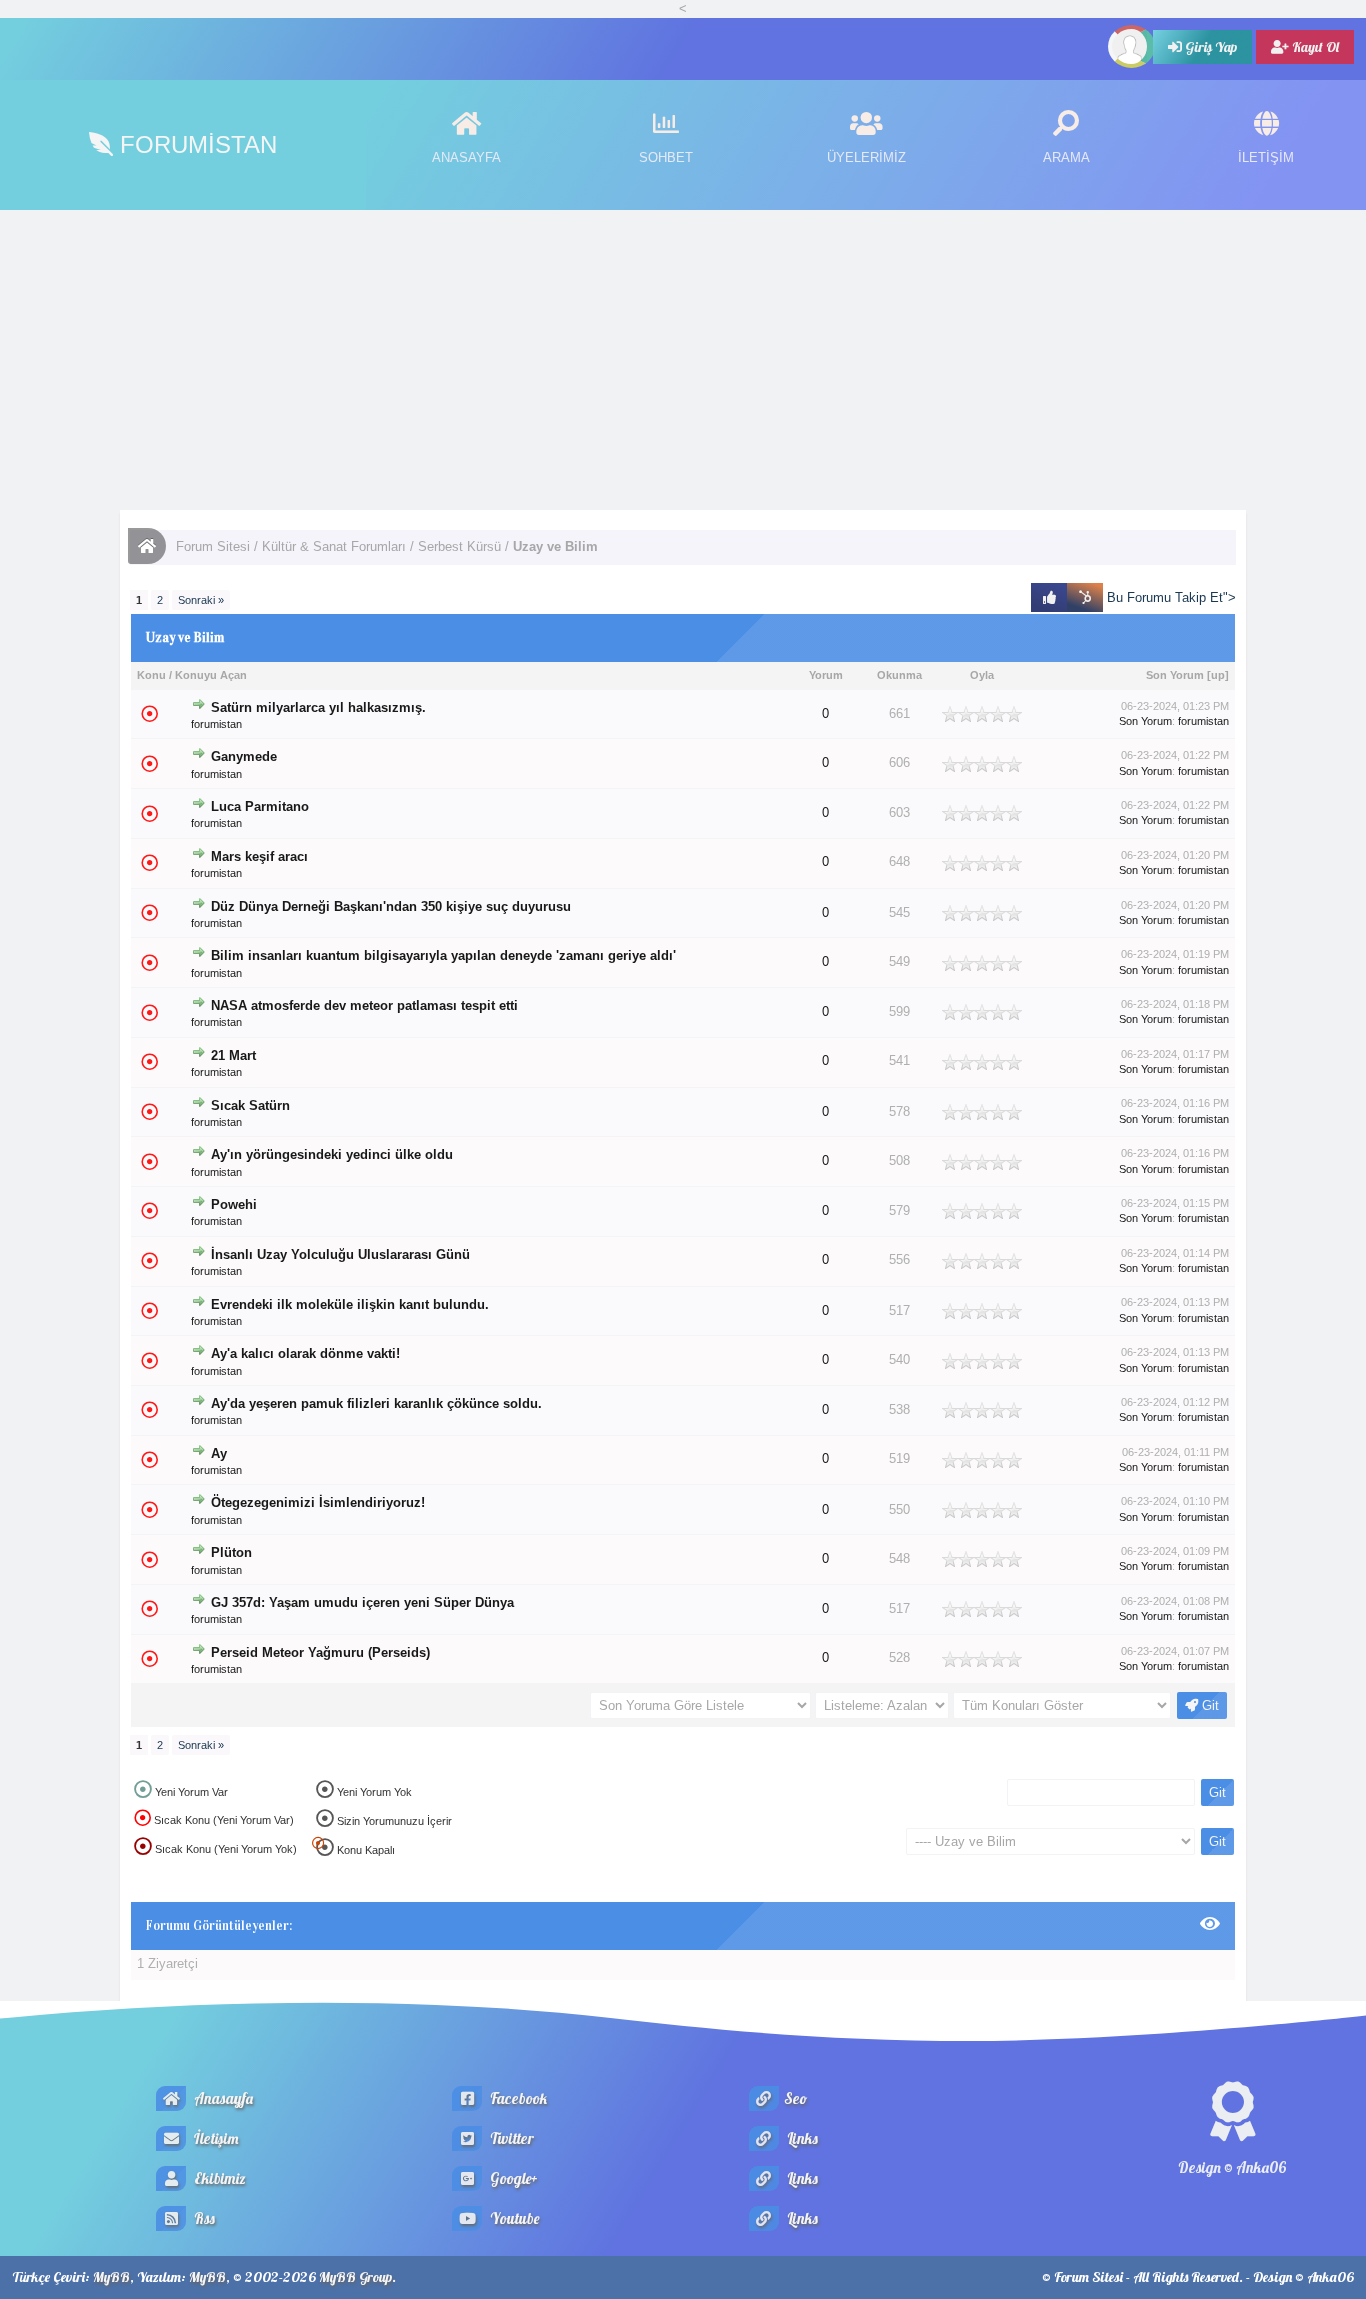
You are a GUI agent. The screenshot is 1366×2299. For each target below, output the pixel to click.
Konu (151, 675)
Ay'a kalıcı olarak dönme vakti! (305, 1354)
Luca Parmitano (260, 806)
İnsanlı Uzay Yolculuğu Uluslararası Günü (340, 1255)
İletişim (215, 2138)
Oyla (982, 675)
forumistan (216, 724)
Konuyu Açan (211, 675)
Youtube (513, 2218)
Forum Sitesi (213, 546)
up (1218, 675)
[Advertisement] (683, 360)
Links (801, 2138)
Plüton (231, 1553)
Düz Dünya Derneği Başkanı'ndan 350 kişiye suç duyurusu (391, 906)
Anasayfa (222, 2098)
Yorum (826, 675)
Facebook (517, 2098)
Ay (219, 1454)
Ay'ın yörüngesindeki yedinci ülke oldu (332, 1155)
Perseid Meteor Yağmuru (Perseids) (320, 1653)
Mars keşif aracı (259, 857)
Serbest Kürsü (459, 546)
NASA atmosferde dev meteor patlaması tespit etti (364, 1005)
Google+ (512, 2178)
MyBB (111, 2277)
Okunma (899, 675)
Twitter (510, 2138)
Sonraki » (201, 600)
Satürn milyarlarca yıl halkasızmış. (318, 707)
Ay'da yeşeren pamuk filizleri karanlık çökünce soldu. (376, 1403)
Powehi (234, 1204)
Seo (795, 2098)
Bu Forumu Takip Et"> (1169, 597)
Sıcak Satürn (250, 1105)
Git (1208, 1705)
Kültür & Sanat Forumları (334, 546)
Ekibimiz (218, 2178)
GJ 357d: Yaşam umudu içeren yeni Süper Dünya (362, 1602)
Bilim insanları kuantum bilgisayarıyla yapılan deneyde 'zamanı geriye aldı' (443, 956)
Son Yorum (1175, 675)
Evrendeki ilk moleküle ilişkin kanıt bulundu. (350, 1304)
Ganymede (244, 757)
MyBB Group (355, 2277)
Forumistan (195, 144)
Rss (203, 2218)
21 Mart (233, 1056)
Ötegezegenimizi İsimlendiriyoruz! (318, 1502)
